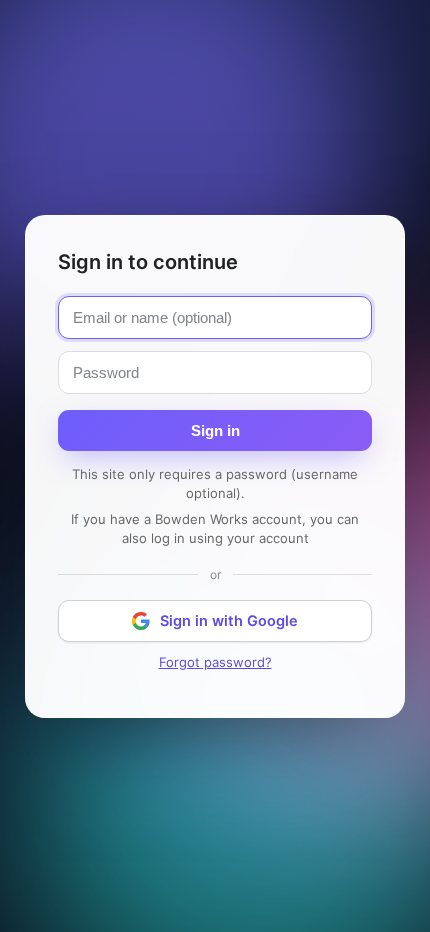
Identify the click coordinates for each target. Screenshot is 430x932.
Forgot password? (215, 662)
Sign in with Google (229, 621)
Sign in (215, 430)
